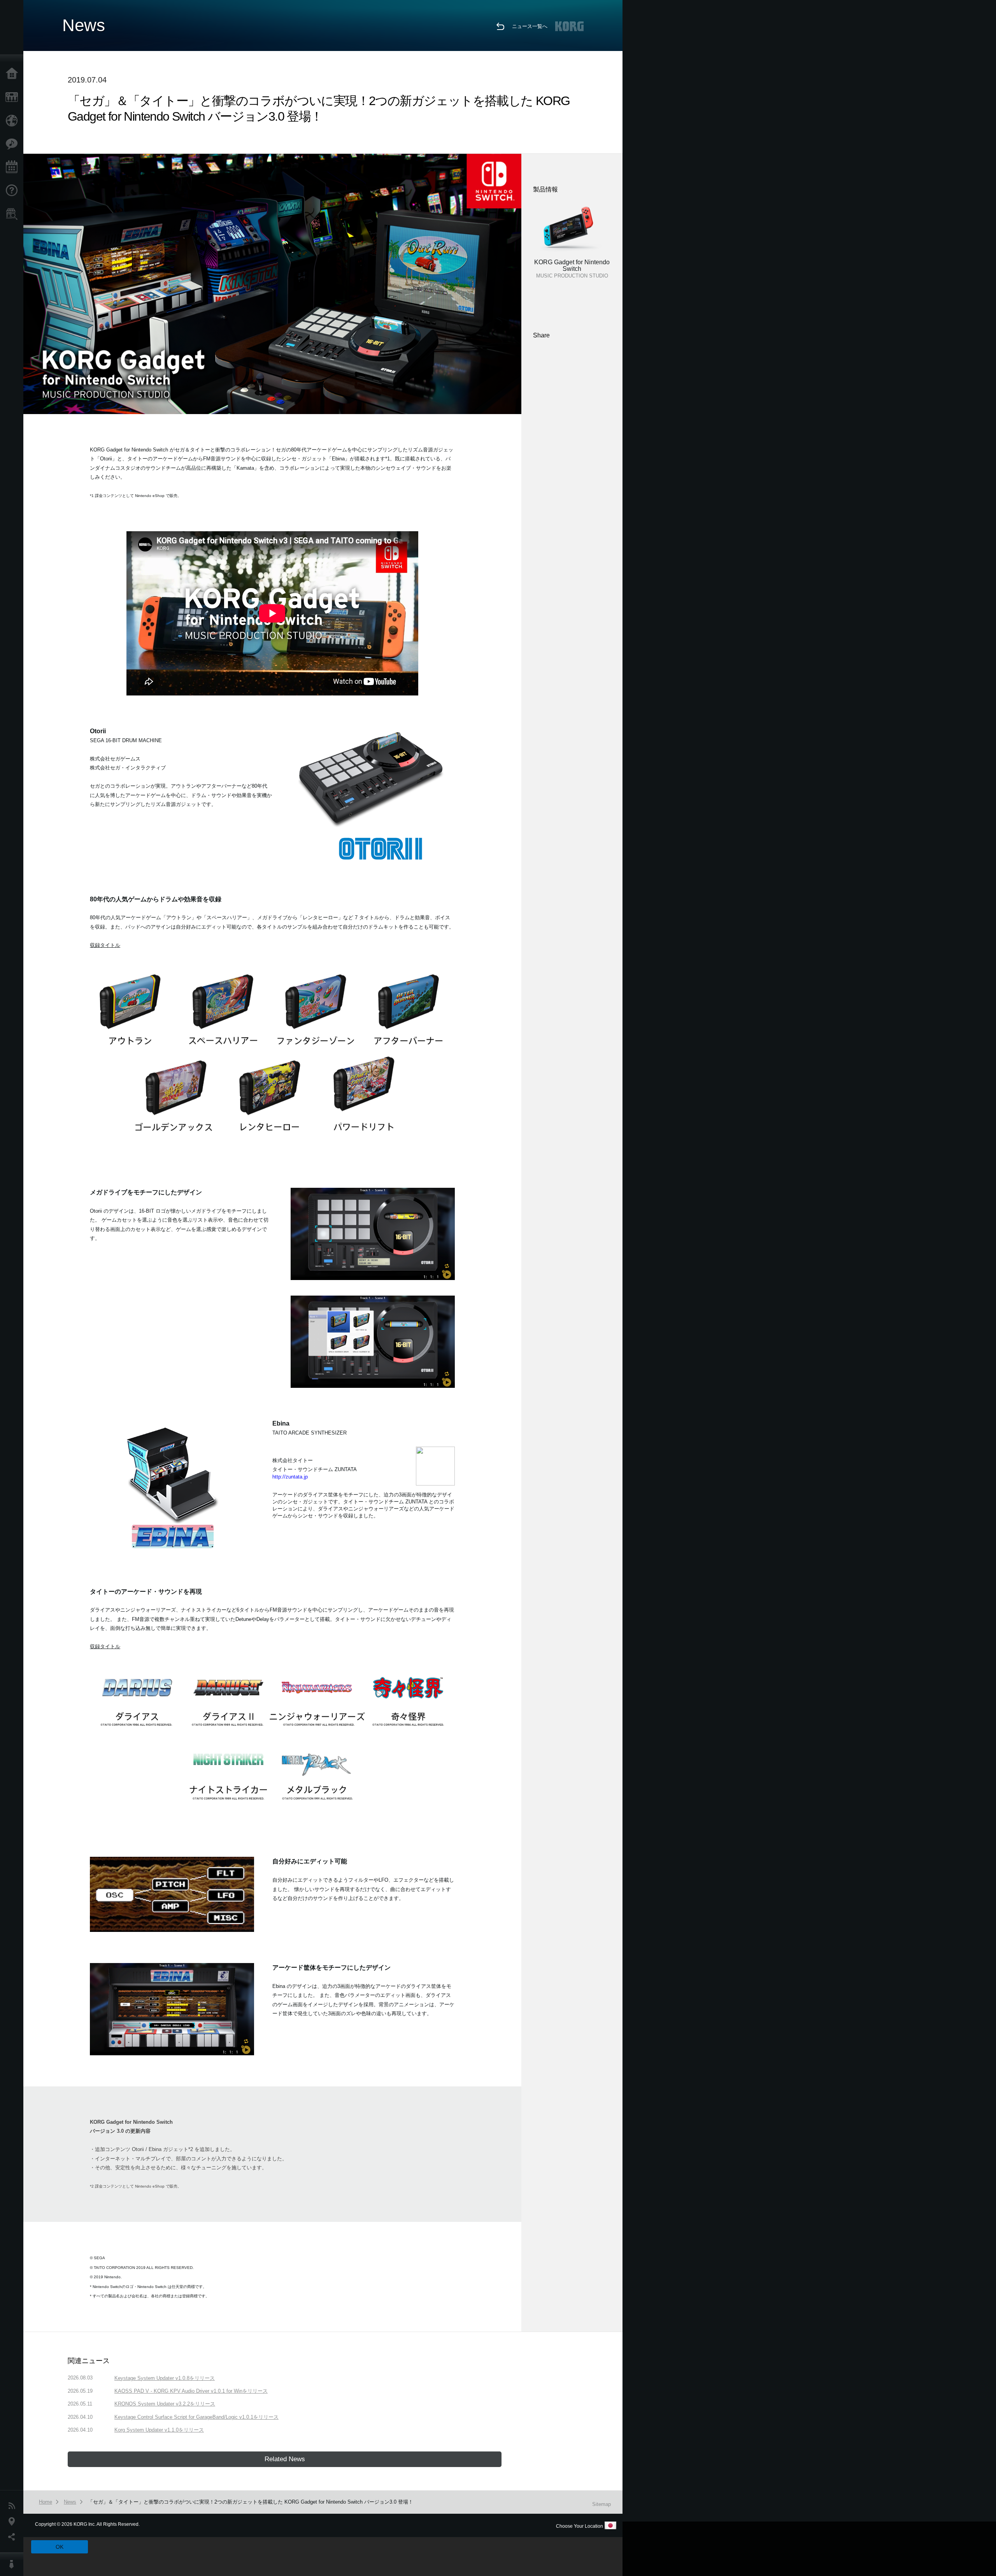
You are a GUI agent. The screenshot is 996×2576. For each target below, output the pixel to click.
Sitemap (601, 2504)
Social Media (14, 2537)
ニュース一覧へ (530, 26)
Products (14, 97)
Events (14, 167)
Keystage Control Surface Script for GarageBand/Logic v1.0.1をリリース (196, 2417)
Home (14, 74)
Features (14, 144)
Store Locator (14, 214)
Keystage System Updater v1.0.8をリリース (165, 2378)
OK (60, 2547)
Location (14, 2522)
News (14, 2506)
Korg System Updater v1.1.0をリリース (159, 2430)
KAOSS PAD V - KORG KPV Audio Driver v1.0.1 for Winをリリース (191, 2391)
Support (14, 191)
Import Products (14, 121)
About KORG (14, 2564)
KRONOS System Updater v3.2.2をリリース (165, 2404)
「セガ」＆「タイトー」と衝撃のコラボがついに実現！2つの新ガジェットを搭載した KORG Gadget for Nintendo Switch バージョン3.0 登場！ (251, 2502)
